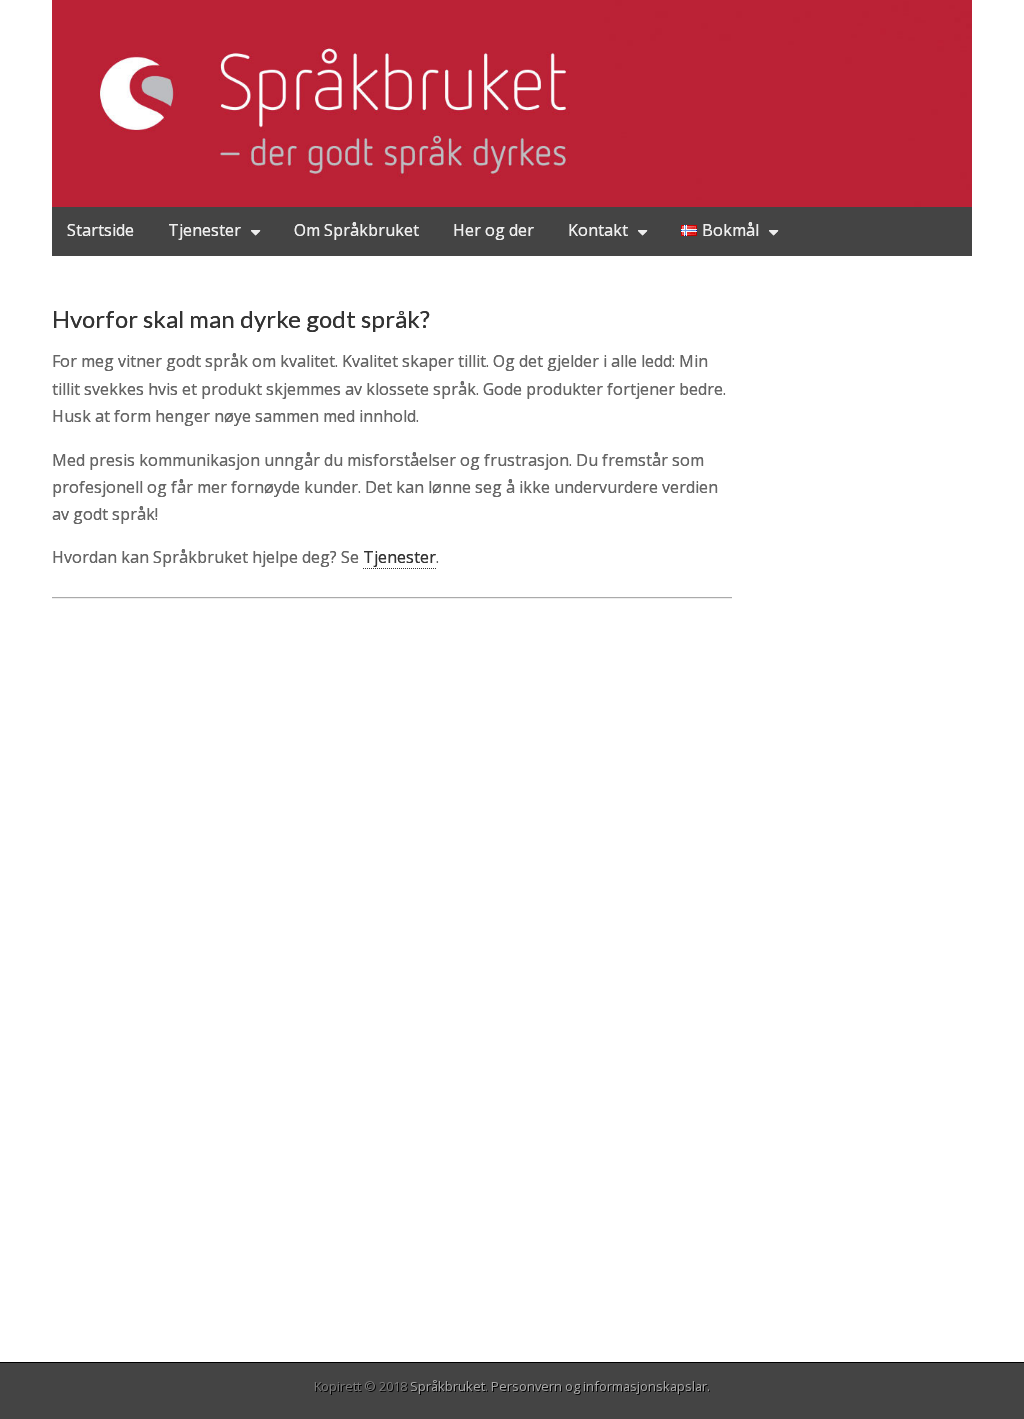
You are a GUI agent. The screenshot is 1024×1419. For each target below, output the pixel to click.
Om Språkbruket (356, 230)
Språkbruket (447, 1386)
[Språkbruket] (512, 103)
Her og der (493, 230)
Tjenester (204, 230)
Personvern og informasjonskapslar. (600, 1386)
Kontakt (598, 230)
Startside (100, 230)
